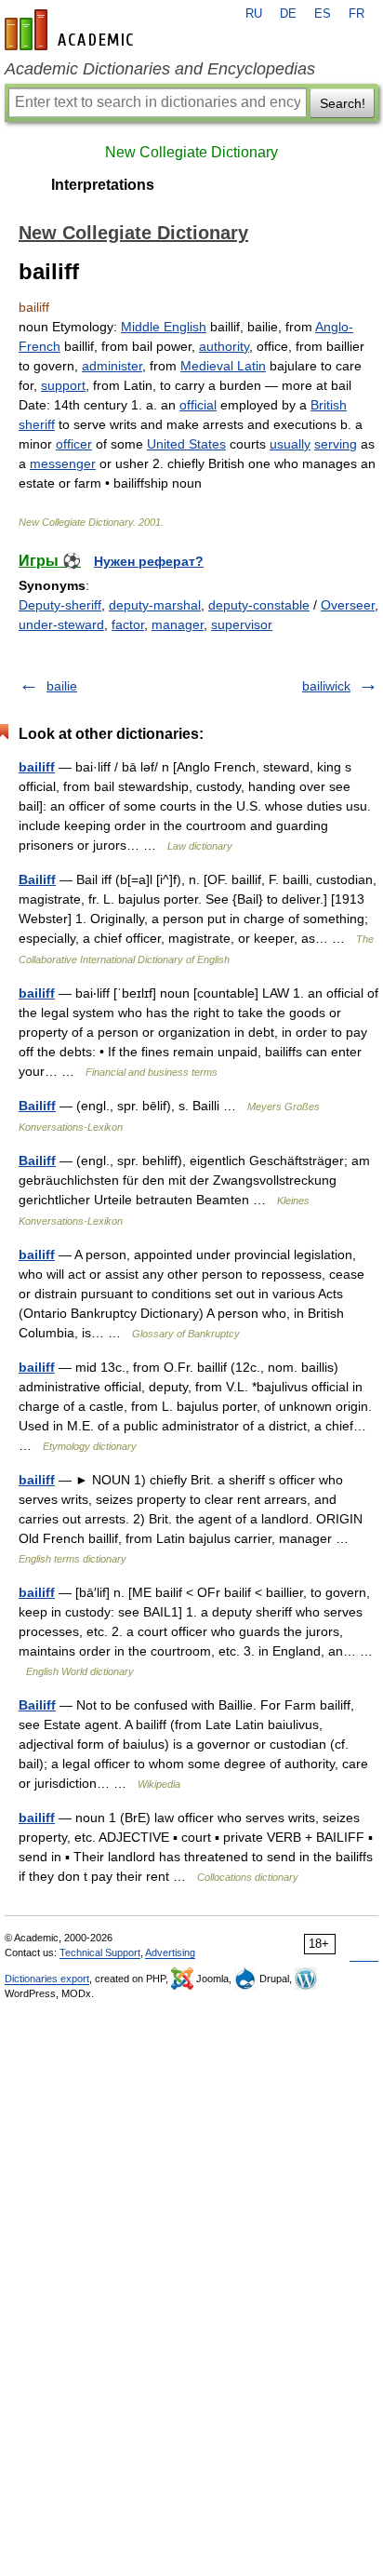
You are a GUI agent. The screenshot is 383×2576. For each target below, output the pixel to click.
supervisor (242, 624)
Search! (343, 103)
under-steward (61, 624)
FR (357, 14)
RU (254, 14)
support (63, 385)
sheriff (37, 424)
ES (323, 14)
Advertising (170, 1952)
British (329, 405)
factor (128, 624)
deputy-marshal (155, 605)
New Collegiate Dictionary (191, 152)
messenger (63, 463)
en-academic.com (72, 30)
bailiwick (326, 686)
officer (74, 444)
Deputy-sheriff (60, 605)
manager (178, 624)
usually (290, 444)
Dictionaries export (47, 1979)
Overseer (348, 605)
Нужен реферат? (149, 561)
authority (224, 346)
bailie (62, 686)
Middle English (164, 327)
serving (336, 444)
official (198, 405)
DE (288, 14)
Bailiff (37, 879)
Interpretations (103, 185)
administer (112, 366)
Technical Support (100, 1952)
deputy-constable (259, 605)
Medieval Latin (223, 366)
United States (186, 444)
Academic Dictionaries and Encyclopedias (160, 69)
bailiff (37, 767)
